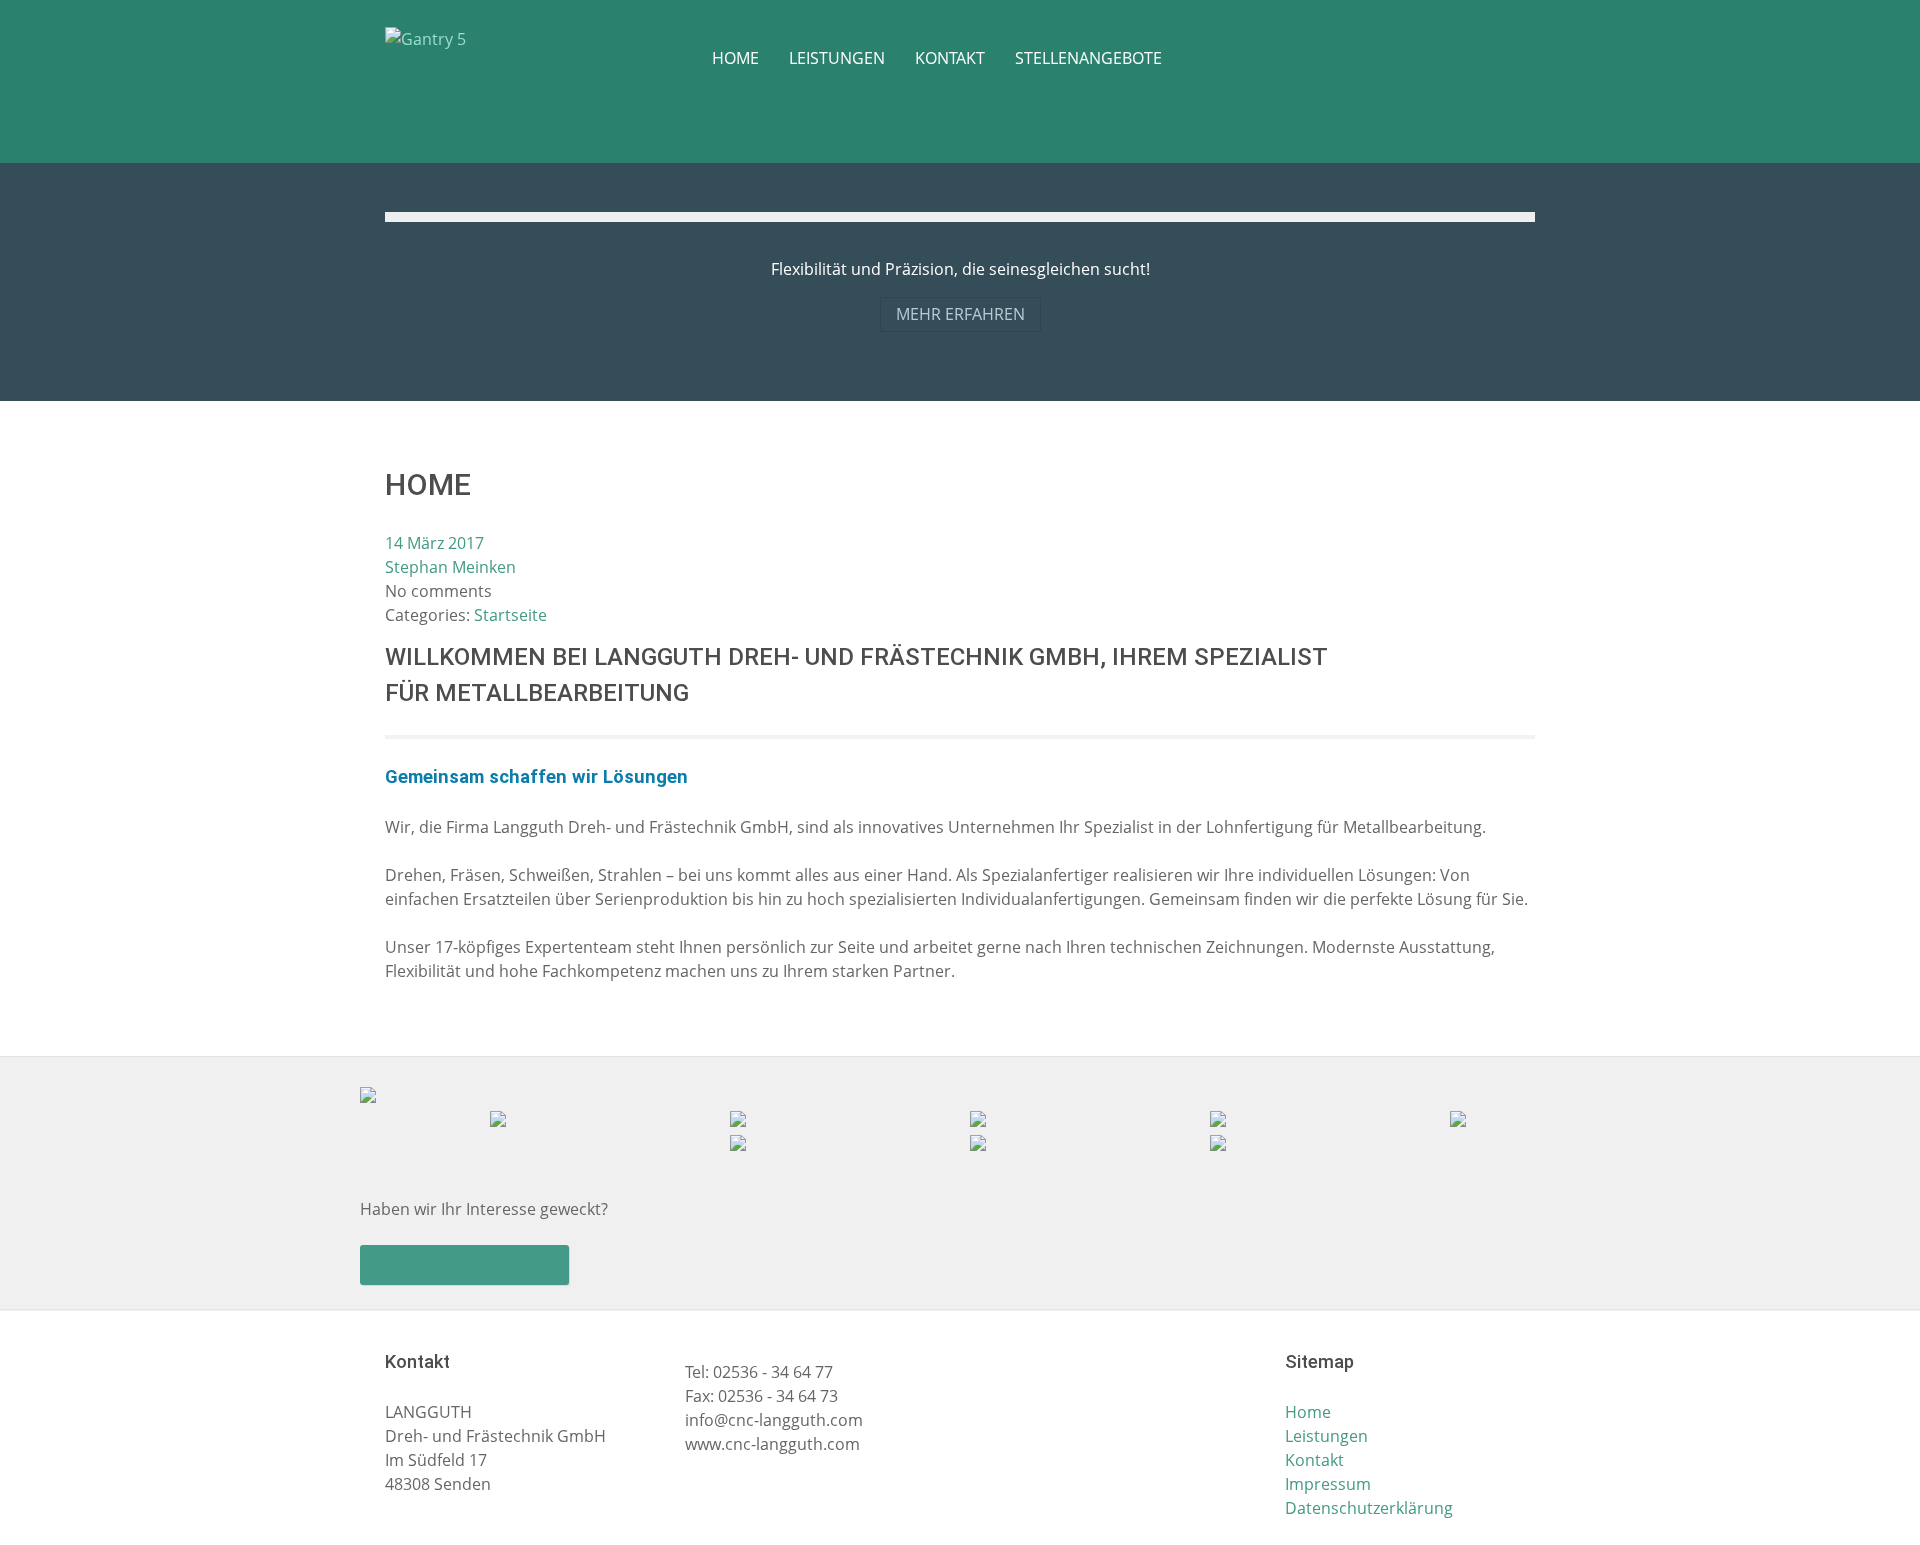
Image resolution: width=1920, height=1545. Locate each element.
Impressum (1328, 1484)
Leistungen (1326, 1436)
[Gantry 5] (460, 38)
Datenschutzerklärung (1369, 1508)
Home (1308, 1412)
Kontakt (1314, 1460)
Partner (922, 971)
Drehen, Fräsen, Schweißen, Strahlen (523, 875)
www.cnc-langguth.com (772, 1444)
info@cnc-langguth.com (774, 1420)
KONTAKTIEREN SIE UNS (464, 1265)
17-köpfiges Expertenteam (533, 947)
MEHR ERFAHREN (960, 314)
